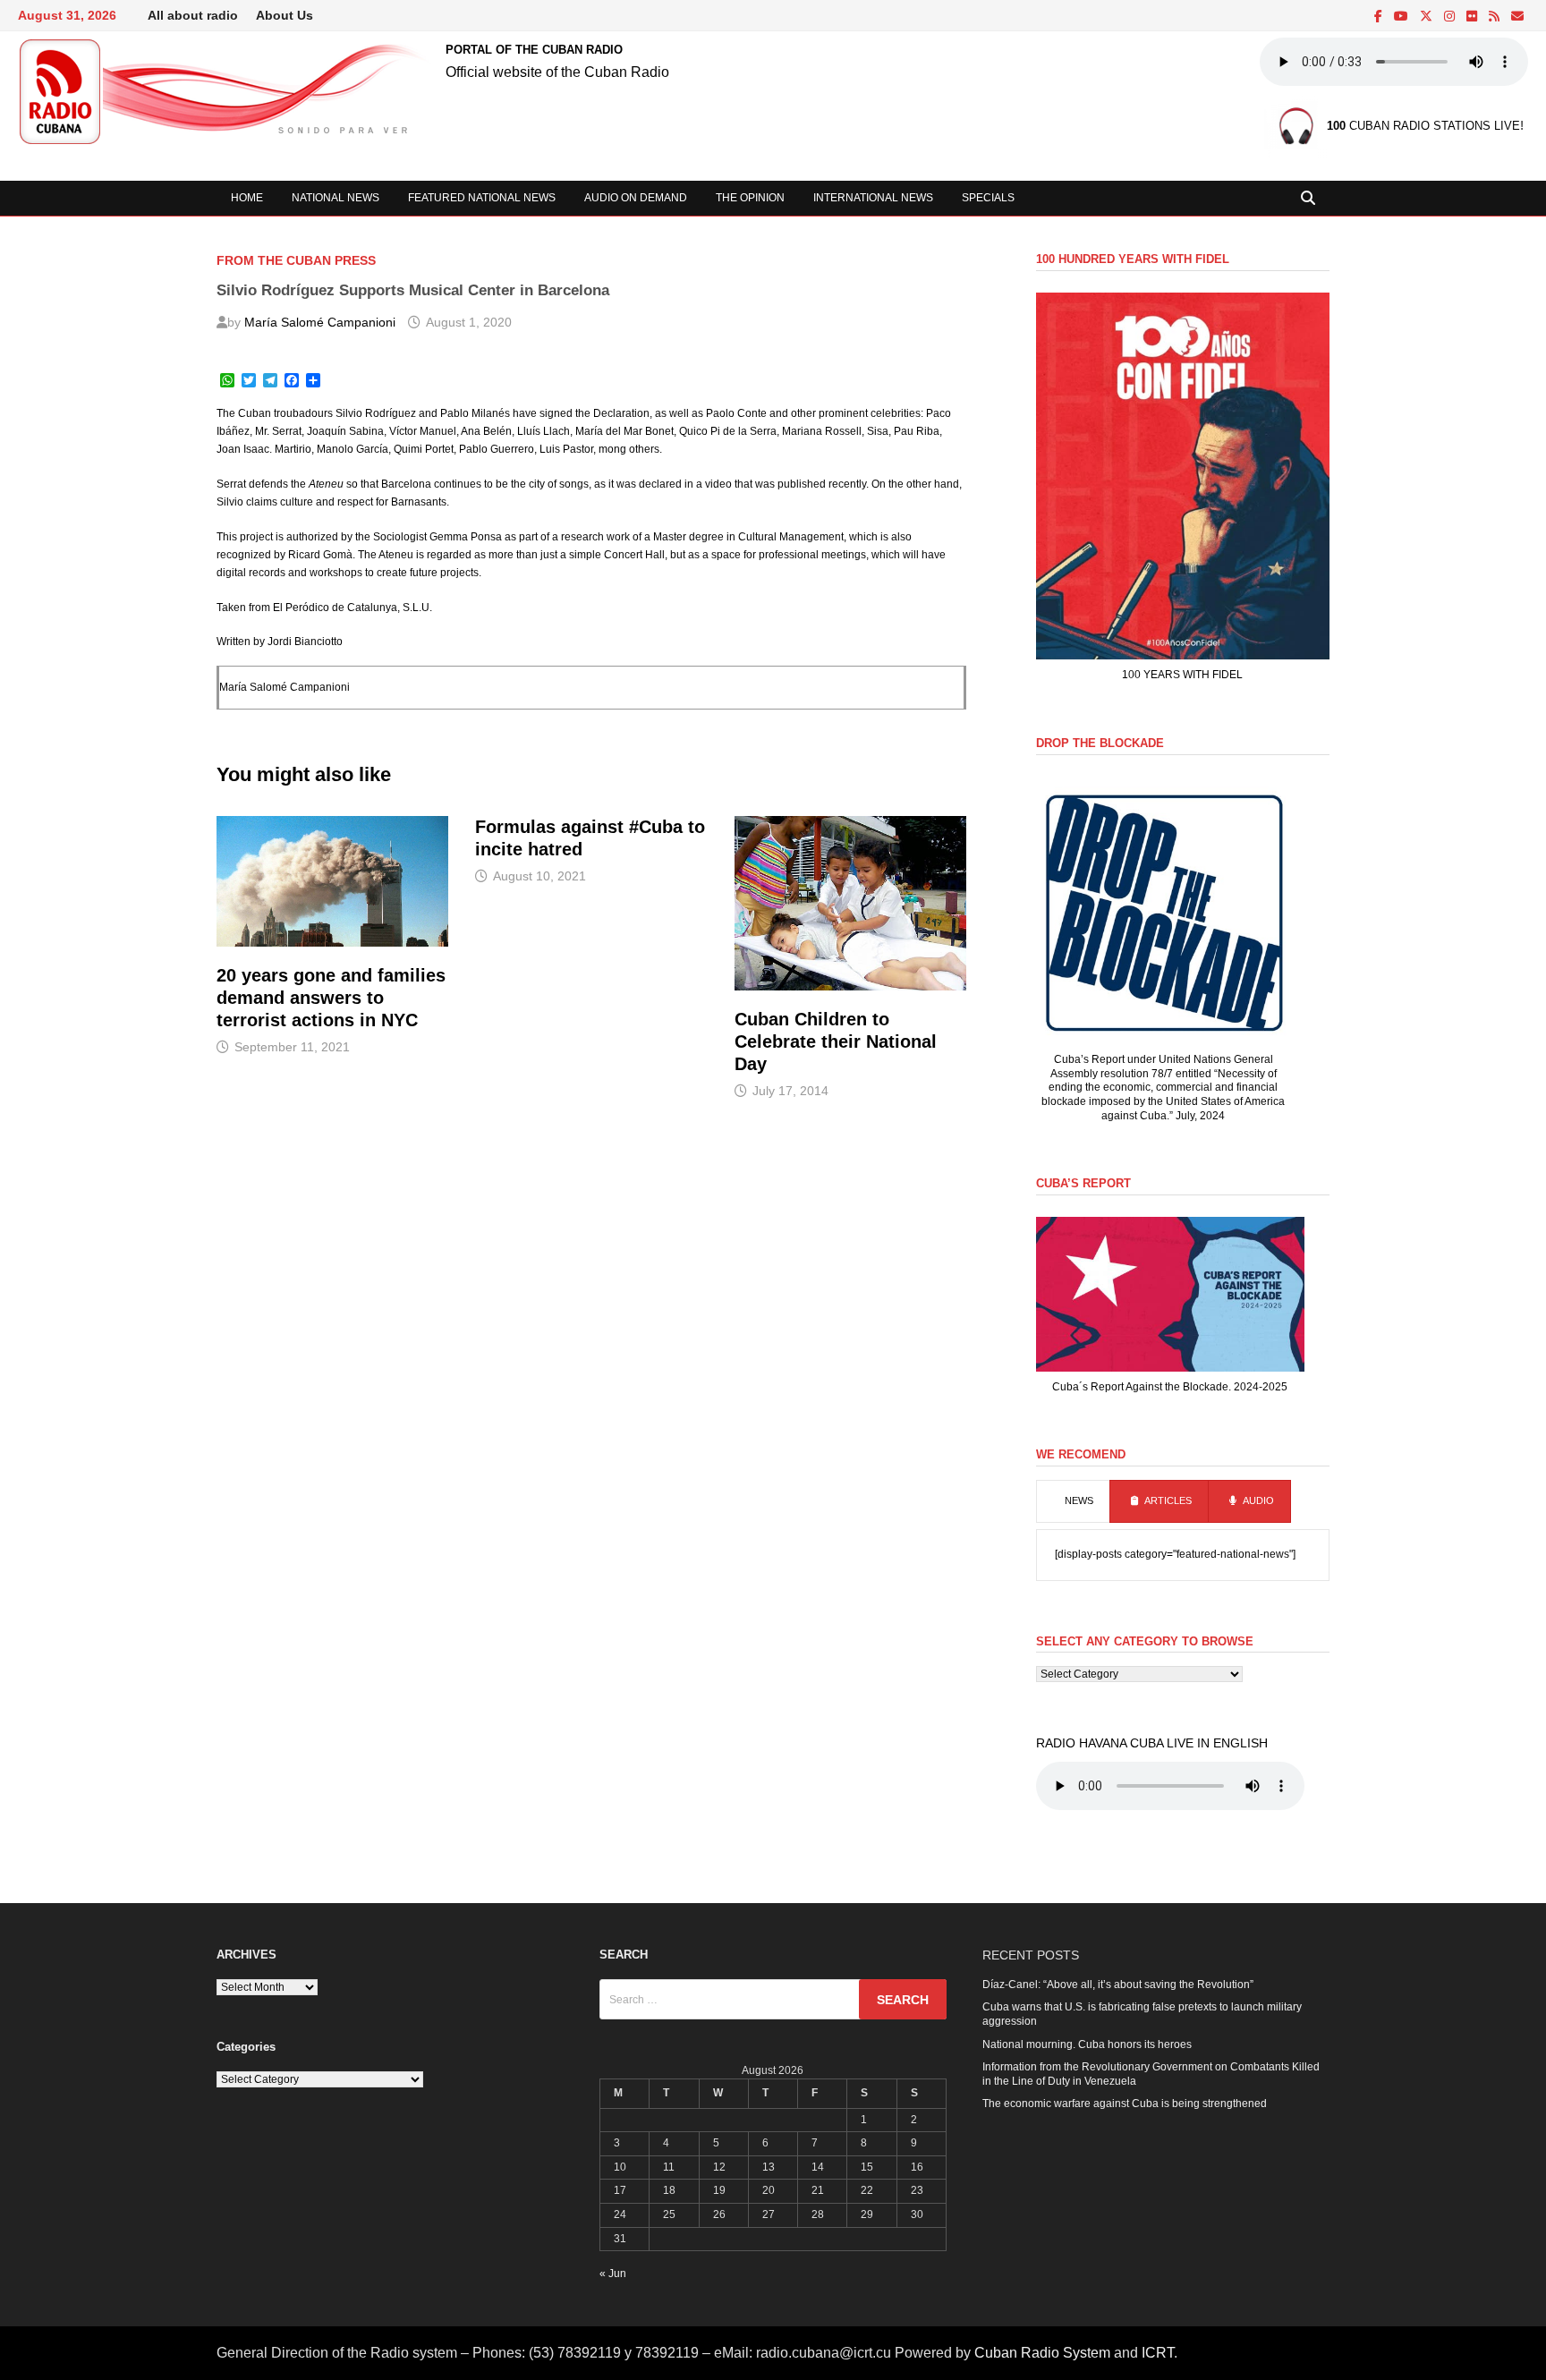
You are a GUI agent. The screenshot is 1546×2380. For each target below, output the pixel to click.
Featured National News (482, 198)
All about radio (193, 15)
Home (247, 198)
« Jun (613, 2274)
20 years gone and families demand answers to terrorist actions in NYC (331, 998)
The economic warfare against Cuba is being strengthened (1125, 2104)
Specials (988, 198)
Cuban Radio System (1042, 2353)
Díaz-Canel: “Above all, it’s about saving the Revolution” (1118, 1985)
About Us (285, 15)
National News (336, 198)
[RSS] (1495, 17)
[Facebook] (1380, 17)
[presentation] (1073, 1501)
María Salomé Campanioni (320, 322)
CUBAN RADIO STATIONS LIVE (1423, 127)
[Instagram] (1451, 17)
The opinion (750, 198)
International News (873, 198)
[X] (1427, 17)
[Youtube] (1402, 17)
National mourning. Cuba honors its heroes (1087, 2044)
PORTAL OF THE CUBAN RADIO (534, 50)
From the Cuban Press (296, 260)
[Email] (1517, 17)
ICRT (1158, 2353)
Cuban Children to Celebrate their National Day (836, 1041)
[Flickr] (1473, 17)
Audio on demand (636, 198)
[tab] (1073, 1501)
